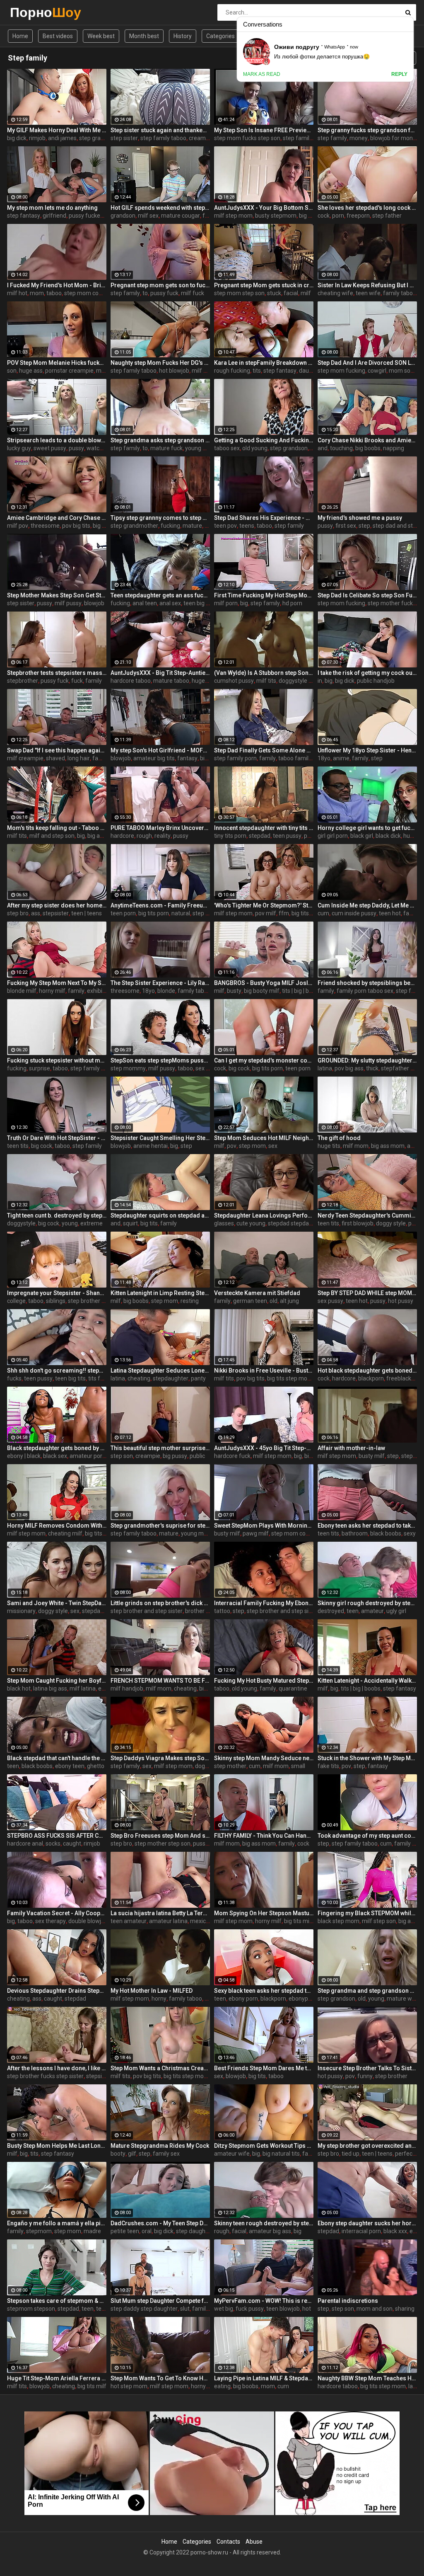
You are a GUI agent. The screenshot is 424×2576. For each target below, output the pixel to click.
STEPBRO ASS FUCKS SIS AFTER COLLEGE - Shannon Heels (57, 1836)
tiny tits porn (230, 836)
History (183, 36)
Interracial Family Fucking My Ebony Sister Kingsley (264, 1603)
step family (332, 138)
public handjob (376, 681)
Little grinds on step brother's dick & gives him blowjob (160, 1603)
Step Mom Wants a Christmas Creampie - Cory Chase (160, 2068)
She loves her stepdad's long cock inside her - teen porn (367, 208)
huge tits (203, 681)
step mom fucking (341, 371)
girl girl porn (333, 836)
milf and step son (52, 836)
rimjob (37, 138)
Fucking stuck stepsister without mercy (57, 1060)
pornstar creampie (69, 371)
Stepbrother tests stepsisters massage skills (57, 673)
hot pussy (401, 1301)
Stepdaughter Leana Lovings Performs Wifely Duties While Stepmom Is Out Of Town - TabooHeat (264, 1215)
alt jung (289, 1301)
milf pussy (68, 603)
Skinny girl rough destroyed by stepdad (367, 1603)
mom (37, 293)
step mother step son (163, 1843)
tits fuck (99, 1378)
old (273, 1301)
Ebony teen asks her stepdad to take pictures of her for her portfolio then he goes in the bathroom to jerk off (367, 1526)
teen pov (225, 526)
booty (118, 2154)
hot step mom (129, 2386)
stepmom (39, 2231)
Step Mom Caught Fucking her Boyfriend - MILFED (57, 1681)
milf (306, 293)
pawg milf (256, 1533)
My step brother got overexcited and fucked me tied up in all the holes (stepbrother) (367, 2146)
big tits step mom (290, 1378)
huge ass (31, 371)
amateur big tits (154, 758)
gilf (132, 2154)
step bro (18, 913)
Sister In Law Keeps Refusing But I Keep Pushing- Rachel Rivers (367, 285)
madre (92, 2231)
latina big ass (50, 1688)
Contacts (228, 2542)
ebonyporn (303, 1999)
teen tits (18, 1146)
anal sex (170, 603)
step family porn (235, 758)
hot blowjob (174, 371)
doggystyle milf (299, 681)
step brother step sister (98, 1301)
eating (222, 2386)
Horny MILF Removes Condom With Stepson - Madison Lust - (57, 1526)
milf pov (18, 526)
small (298, 1766)
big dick (17, 138)
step (364, 526)
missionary (21, 1611)
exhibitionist (103, 991)
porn (338, 216)
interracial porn (361, 2231)
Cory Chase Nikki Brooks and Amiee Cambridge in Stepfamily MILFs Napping (367, 440)
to (145, 293)
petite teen (125, 2231)
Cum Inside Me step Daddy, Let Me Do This (367, 905)
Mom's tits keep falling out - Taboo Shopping (57, 828)
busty (234, 991)
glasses (224, 1223)
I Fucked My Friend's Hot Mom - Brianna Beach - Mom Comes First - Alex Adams (57, 285)
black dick (388, 836)
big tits (149, 1223)
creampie (148, 1456)
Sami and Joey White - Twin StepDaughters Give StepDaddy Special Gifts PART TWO (57, 1603)
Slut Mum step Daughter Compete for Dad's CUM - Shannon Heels (160, 2301)
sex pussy (208, 1068)
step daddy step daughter (144, 2309)
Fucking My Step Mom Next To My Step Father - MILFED (57, 983)
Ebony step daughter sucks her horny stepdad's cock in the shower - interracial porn (367, 2223)
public (197, 1456)
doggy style (391, 1223)
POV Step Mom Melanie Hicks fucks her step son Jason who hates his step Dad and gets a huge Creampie (57, 363)
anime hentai (151, 1146)
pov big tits (76, 526)
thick (372, 1068)
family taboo (400, 293)
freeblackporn (405, 1378)
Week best (101, 36)
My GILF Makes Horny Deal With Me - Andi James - (57, 130)
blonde (166, 991)
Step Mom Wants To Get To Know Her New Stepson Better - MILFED (160, 2378)
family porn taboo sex (365, 991)
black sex (55, 1456)
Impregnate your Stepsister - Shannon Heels (57, 1293)
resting (190, 1301)
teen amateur (129, 1921)
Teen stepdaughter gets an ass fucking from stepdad (160, 595)
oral (147, 2231)
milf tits (266, 681)
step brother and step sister (147, 1611)
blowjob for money (395, 138)
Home (20, 36)
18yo (324, 758)
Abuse (254, 2542)
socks (53, 1843)
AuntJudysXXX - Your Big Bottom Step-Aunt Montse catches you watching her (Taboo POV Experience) (264, 208)
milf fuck (193, 293)
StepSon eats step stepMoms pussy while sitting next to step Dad (160, 1060)
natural (181, 913)
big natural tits (281, 2154)
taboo (54, 293)
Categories (220, 36)
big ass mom (388, 1146)
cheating (139, 1378)
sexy (410, 1533)
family (94, 681)
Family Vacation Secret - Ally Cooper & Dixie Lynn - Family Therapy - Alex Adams (57, 1913)
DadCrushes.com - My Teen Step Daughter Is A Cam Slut (160, 2223)
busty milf (372, 1456)
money (359, 138)
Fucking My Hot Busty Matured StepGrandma (264, 1681)
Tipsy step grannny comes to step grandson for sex (160, 518)
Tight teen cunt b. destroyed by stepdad (57, 1215)
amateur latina (168, 1921)
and (323, 448)
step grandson (98, 138)
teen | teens (87, 913)
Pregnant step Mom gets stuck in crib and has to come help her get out (264, 285)
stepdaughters (101, 1611)
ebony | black (24, 1456)
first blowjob (358, 1223)
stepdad (260, 836)
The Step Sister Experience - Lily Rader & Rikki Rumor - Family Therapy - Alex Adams (160, 983)
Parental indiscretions (348, 2301)
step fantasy (24, 216)
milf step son (379, 1921)
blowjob (94, 603)
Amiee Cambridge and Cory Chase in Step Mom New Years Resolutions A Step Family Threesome (57, 518)
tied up (351, 2154)
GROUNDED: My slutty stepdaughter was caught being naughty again (367, 1060)
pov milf (266, 913)
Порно (32, 12)
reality (163, 836)
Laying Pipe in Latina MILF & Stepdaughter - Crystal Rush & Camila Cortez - (264, 2378)
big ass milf (102, 836)
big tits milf (299, 1921)
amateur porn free (94, 1456)
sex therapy (51, 1921)
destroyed (331, 1611)
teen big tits (199, 603)
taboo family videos (304, 758)
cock (324, 216)
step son (122, 1456)
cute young (251, 1223)
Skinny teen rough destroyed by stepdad (264, 2223)
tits (257, 371)
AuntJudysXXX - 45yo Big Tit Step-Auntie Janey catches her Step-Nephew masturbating (264, 1448)
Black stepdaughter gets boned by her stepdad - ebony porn (57, 1448)
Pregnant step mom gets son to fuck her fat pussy (160, 285)
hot (307, 2309)
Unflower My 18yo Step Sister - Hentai (367, 750)
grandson (123, 216)
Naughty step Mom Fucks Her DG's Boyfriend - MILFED (160, 363)
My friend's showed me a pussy (360, 518)
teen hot (390, 913)
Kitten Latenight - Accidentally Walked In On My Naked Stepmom (367, 1681)
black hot (19, 1688)
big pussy (175, 1456)
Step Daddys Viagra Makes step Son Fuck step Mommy (160, 1758)
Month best (144, 36)
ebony (106, 1688)
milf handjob (127, 1688)
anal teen (145, 603)
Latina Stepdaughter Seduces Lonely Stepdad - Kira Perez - (160, 1370)
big (244, 603)
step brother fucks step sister (45, 2076)
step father (387, 216)
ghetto (96, 1766)
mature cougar (181, 216)
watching (99, 448)
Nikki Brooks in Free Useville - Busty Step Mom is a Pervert (264, 1370)
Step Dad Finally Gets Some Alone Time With (264, 750)
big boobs (368, 448)
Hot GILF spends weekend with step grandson (160, 208)
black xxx (395, 2231)
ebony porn (243, 1999)
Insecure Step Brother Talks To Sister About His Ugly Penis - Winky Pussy (367, 2068)
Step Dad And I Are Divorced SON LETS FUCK (367, 363)
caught (72, 1843)
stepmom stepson (31, 2309)
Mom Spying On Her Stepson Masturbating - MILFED (264, 1913)
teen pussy (287, 836)
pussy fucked (86, 216)
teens (247, 526)
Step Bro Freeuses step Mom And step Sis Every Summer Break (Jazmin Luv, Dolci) (160, 1836)
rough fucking (232, 371)
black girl (362, 836)
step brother (391, 2076)
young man (200, 448)
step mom (252, 1146)
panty (198, 1378)
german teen (250, 1301)
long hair (79, 758)
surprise (40, 1068)
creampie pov (207, 138)
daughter (311, 371)
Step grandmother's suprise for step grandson (160, 1526)
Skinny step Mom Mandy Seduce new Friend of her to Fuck (264, 1758)
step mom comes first (93, 293)
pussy (76, 448)
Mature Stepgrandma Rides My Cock (160, 2146)
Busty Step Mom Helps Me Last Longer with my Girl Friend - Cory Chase (57, 2146)
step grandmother (134, 526)
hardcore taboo (131, 681)
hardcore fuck (232, 1456)
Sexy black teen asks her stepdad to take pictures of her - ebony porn (264, 1991)
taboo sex (227, 448)
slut (185, 2309)
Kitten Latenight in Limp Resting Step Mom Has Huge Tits (160, 1293)
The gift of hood (339, 1138)
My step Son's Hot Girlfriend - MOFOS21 (160, 750)
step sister (124, 138)
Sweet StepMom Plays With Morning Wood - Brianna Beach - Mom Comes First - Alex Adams (264, 1526)
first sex (346, 526)
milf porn (226, 603)
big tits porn (154, 913)
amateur (372, 1611)
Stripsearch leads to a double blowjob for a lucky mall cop (57, 440)
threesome (45, 526)
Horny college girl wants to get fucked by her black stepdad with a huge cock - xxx (367, 828)
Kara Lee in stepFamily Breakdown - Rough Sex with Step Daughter (264, 363)
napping (394, 448)
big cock (239, 1068)
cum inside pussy (354, 913)
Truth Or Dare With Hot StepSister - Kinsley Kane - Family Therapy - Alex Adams (57, 1138)
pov (232, 1146)
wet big (224, 2309)
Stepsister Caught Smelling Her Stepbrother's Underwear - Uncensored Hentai (160, 1138)
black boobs (386, 1533)
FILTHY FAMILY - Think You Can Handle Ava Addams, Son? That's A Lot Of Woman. (264, 1836)
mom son (401, 371)
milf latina (83, 1688)
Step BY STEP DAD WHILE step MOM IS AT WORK (367, 1293)
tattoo (222, 1611)
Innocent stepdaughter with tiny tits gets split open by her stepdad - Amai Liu (264, 828)
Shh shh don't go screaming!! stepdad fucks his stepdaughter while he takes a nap (57, 1370)
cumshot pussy (234, 681)
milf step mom (233, 216)
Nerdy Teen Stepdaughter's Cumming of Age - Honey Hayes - (367, 1215)
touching (341, 448)
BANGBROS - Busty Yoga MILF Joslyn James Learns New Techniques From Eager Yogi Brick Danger (264, 983)
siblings (56, 1301)
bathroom (355, 1533)
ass (36, 913)
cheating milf (65, 1533)
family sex (166, 2154)
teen (353, 1611)
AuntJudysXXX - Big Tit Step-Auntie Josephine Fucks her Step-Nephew (160, 673)
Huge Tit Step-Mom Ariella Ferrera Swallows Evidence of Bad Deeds (57, 2378)
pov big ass (349, 1068)
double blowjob (88, 1921)
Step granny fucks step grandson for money (367, 130)
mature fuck (166, 448)
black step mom (338, 1921)
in (320, 681)
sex (273, 1146)
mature (192, 526)
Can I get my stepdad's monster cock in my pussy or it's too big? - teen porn (264, 1060)
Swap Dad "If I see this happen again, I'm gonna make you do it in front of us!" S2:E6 (57, 750)
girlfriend (54, 216)
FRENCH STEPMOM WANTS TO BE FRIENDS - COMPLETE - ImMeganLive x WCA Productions (160, 1681)
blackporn (371, 1378)
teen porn (123, 913)
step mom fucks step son (247, 138)
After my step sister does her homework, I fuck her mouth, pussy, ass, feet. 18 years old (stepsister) (57, 905)
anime (341, 758)
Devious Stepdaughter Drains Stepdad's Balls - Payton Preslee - (57, 1991)
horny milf (52, 991)
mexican (201, 1921)
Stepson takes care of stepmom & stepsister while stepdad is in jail (57, 2301)
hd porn (292, 603)
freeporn (358, 216)
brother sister (203, 1611)
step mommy (128, 1068)
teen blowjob (283, 2309)
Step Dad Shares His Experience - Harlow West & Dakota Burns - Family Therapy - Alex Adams (264, 518)
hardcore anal (25, 1843)
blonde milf (22, 991)
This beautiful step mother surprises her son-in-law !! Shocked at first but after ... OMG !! (160, 1448)
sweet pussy (50, 448)
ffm (284, 913)
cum (323, 913)
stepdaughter (171, 1378)
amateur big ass (270, 2231)
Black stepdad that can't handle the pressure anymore (57, 1758)
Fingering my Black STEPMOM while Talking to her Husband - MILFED (367, 1913)
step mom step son (239, 293)
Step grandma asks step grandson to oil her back (160, 440)
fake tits (328, 1766)
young (70, 1223)
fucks (14, 1378)
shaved (55, 758)
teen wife (368, 293)
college (16, 1301)
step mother (230, 1766)
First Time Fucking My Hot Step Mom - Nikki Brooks (264, 595)
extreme (92, 1223)
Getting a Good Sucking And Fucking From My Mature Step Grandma (264, 440)
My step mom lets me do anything (52, 208)
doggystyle (21, 1223)
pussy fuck (164, 293)
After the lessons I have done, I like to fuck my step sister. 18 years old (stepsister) (57, 2068)
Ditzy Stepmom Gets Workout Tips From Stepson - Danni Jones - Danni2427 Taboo (264, 2146)
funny (365, 2076)
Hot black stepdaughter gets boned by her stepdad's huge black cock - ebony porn (367, 1370)
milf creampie (25, 758)
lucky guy (19, 448)
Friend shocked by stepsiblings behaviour (367, 983)
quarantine (293, 1688)
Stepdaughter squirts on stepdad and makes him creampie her (160, 1215)
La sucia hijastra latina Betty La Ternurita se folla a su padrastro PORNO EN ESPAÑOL (160, 1913)
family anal (207, 2309)
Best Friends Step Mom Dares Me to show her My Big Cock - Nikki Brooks (264, 2068)
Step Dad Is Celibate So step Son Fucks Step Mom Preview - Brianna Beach (367, 595)
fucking (170, 526)
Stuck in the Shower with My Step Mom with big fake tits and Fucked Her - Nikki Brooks (367, 1758)
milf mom (356, 1146)
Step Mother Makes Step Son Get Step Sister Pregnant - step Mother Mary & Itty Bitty (57, 595)
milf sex (148, 216)
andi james (62, 138)
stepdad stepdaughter (297, 1223)
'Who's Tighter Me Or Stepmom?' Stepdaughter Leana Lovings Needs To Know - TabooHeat (264, 905)
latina (325, 1068)
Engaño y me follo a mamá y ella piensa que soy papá (57, 2223)
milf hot (17, 293)
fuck (77, 681)
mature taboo (171, 681)
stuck (274, 293)
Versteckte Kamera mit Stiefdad (257, 1293)
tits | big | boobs (302, 991)
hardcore (122, 836)
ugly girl (396, 1611)
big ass (407, 1921)
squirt (130, 1223)
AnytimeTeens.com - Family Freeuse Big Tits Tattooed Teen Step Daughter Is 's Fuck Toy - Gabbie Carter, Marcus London (160, 905)
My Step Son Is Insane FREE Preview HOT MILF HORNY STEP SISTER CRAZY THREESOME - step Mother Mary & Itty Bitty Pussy (264, 130)
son (12, 371)
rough (144, 836)
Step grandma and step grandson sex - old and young (367, 1991)
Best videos (58, 36)
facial (291, 293)
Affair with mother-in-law (351, 1448)
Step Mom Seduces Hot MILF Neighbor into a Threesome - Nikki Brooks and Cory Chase (264, 1138)
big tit (312, 1456)
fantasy (187, 758)
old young (255, 448)
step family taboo (163, 138)
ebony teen (70, 1766)
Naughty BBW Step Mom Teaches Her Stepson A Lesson (367, 2378)
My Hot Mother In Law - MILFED (152, 1991)
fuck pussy (250, 2309)
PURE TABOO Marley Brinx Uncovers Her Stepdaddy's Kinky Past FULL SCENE (160, 828)
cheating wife (335, 293)
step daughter (194, 2231)
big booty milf (262, 991)
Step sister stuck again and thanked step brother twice (160, 130)
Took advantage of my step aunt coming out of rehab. (367, 1836)
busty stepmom (276, 216)
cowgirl (377, 371)
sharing (405, 2309)
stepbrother (23, 681)
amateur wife (232, 2154)
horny (159, 1999)
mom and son (375, 2309)
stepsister (56, 913)
